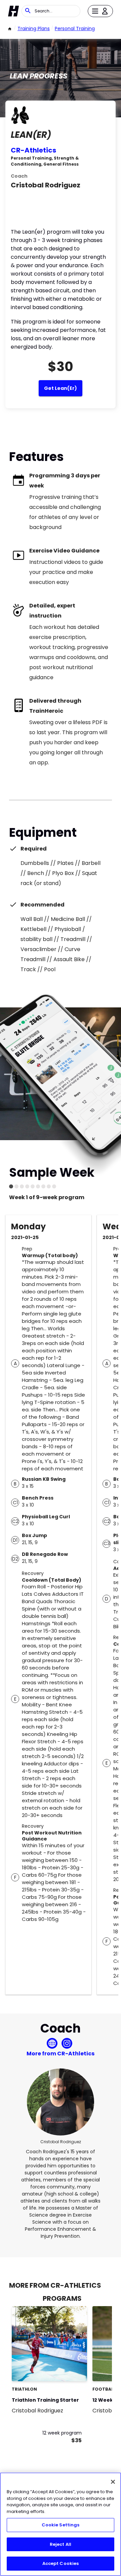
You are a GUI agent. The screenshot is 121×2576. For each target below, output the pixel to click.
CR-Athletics (33, 150)
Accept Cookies (61, 2563)
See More (64, 2369)
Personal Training (75, 28)
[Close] (113, 2482)
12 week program (62, 2433)
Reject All (61, 2544)
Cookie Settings (61, 2525)
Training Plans (34, 28)
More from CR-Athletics (61, 2054)
